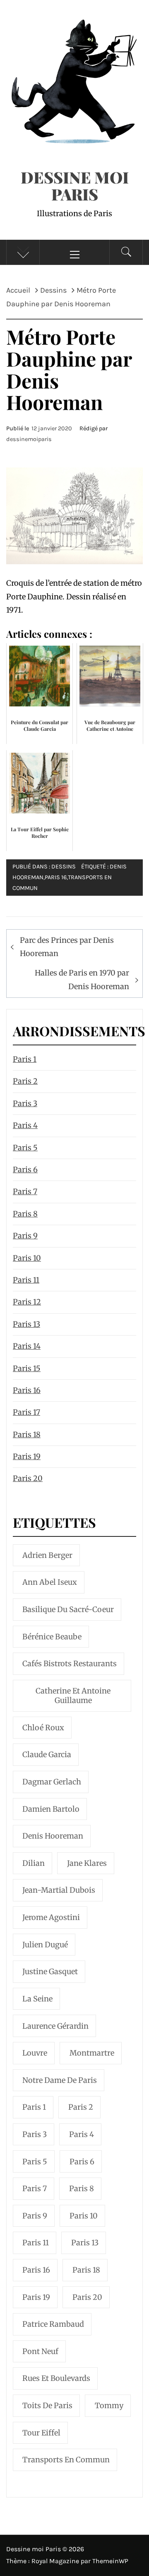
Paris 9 (25, 1236)
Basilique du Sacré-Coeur (68, 1609)
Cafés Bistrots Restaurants (70, 1664)
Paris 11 (26, 1280)
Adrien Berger (47, 1555)
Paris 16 (56, 877)
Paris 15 (27, 1368)
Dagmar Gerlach (52, 1782)
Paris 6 (25, 1170)
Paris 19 (27, 1456)
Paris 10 (27, 1258)
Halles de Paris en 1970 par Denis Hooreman (82, 979)
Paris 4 (25, 1125)
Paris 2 (25, 1081)
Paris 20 (28, 1478)
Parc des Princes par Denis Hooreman (67, 947)
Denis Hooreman (53, 1836)
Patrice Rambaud (53, 2324)
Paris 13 (26, 1324)
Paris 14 (27, 1346)
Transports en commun (66, 2460)
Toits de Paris (47, 2405)
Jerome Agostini (51, 1917)
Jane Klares (87, 1863)
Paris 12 (27, 1302)
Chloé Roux (43, 1728)
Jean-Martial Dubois (59, 1890)
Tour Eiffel (41, 2433)
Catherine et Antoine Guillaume (73, 1696)
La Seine (37, 1999)
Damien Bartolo (51, 1809)
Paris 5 (25, 1148)
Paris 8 (25, 1214)
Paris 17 (26, 1412)
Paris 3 (25, 1103)
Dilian (34, 1863)
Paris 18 (27, 1435)
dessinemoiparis (29, 439)
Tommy (109, 2405)
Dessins (64, 867)
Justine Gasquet (50, 1971)
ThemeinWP (110, 2561)
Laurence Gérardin (55, 2026)
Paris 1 (25, 1059)
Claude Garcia (47, 1754)
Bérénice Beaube (52, 1637)
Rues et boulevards (56, 2378)
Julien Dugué (45, 1945)
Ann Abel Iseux (50, 1582)
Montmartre (92, 2053)
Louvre (35, 2053)
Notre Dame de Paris (60, 2080)
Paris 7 (25, 1191)
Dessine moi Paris (75, 186)
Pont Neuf (40, 2351)
